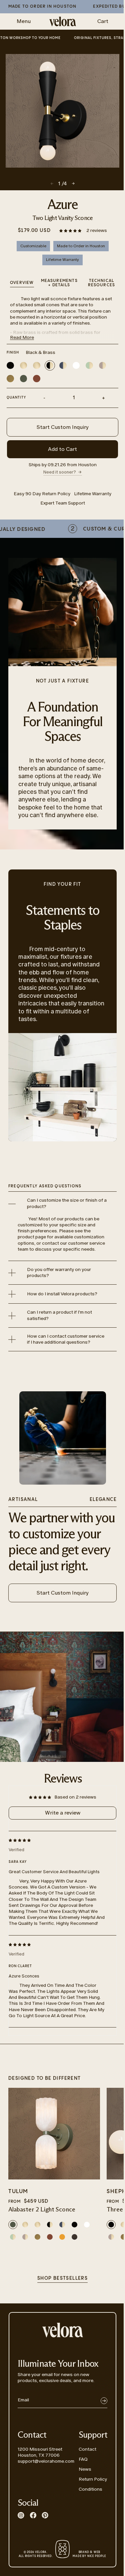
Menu (24, 21)
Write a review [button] (63, 1813)
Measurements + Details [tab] (59, 283)
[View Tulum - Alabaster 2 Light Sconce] (54, 2134)
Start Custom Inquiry (63, 427)
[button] (71, 230)
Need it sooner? (60, 472)
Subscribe (104, 2401)
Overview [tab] (22, 283)
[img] (57, 1840)
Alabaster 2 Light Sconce (42, 2210)
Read (22, 337)
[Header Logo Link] (63, 21)
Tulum (18, 2192)
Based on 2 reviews (75, 1797)
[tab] (101, 284)
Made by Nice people (89, 2554)
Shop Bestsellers (62, 2278)
